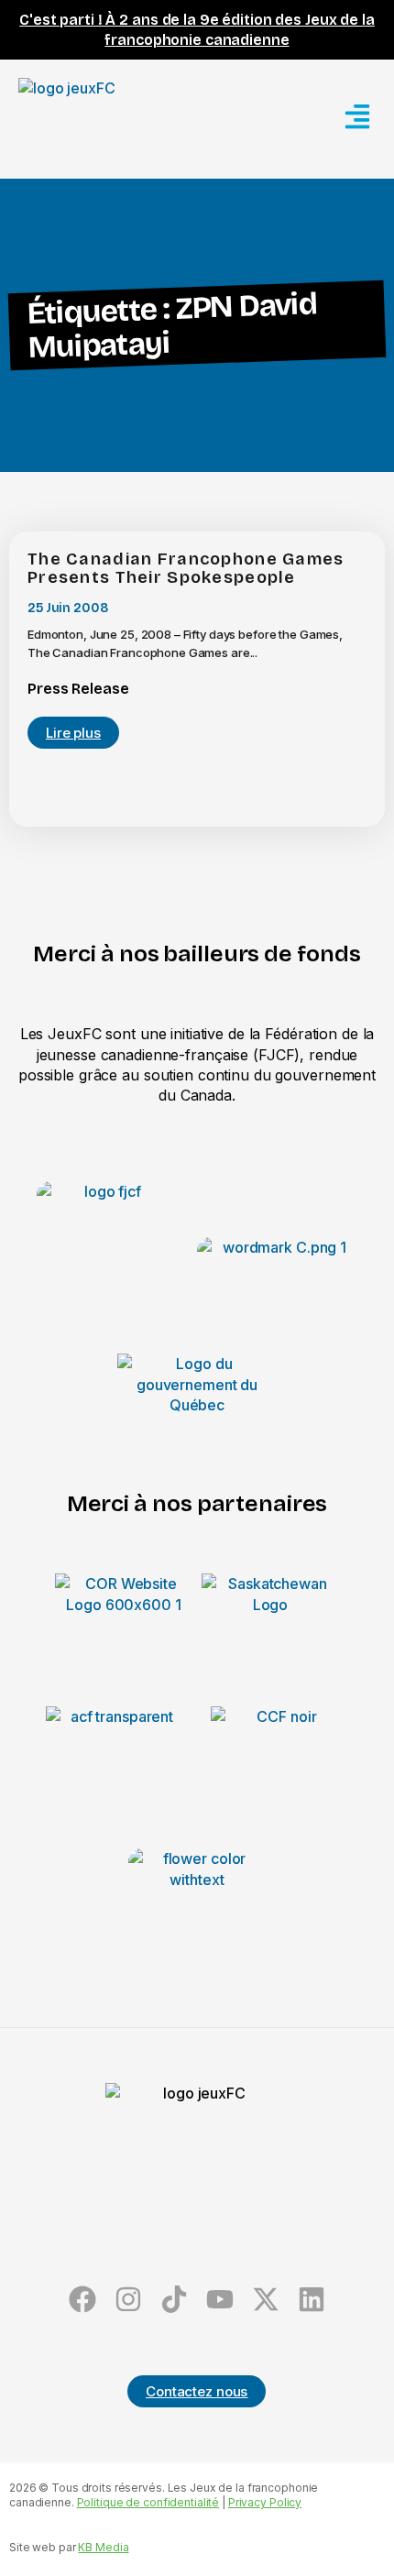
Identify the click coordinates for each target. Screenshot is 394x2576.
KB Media (103, 2547)
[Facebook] (83, 2300)
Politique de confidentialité (148, 2502)
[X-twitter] (265, 2300)
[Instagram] (129, 2300)
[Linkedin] (311, 2300)
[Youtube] (219, 2300)
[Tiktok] (175, 2300)
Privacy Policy (265, 2502)
